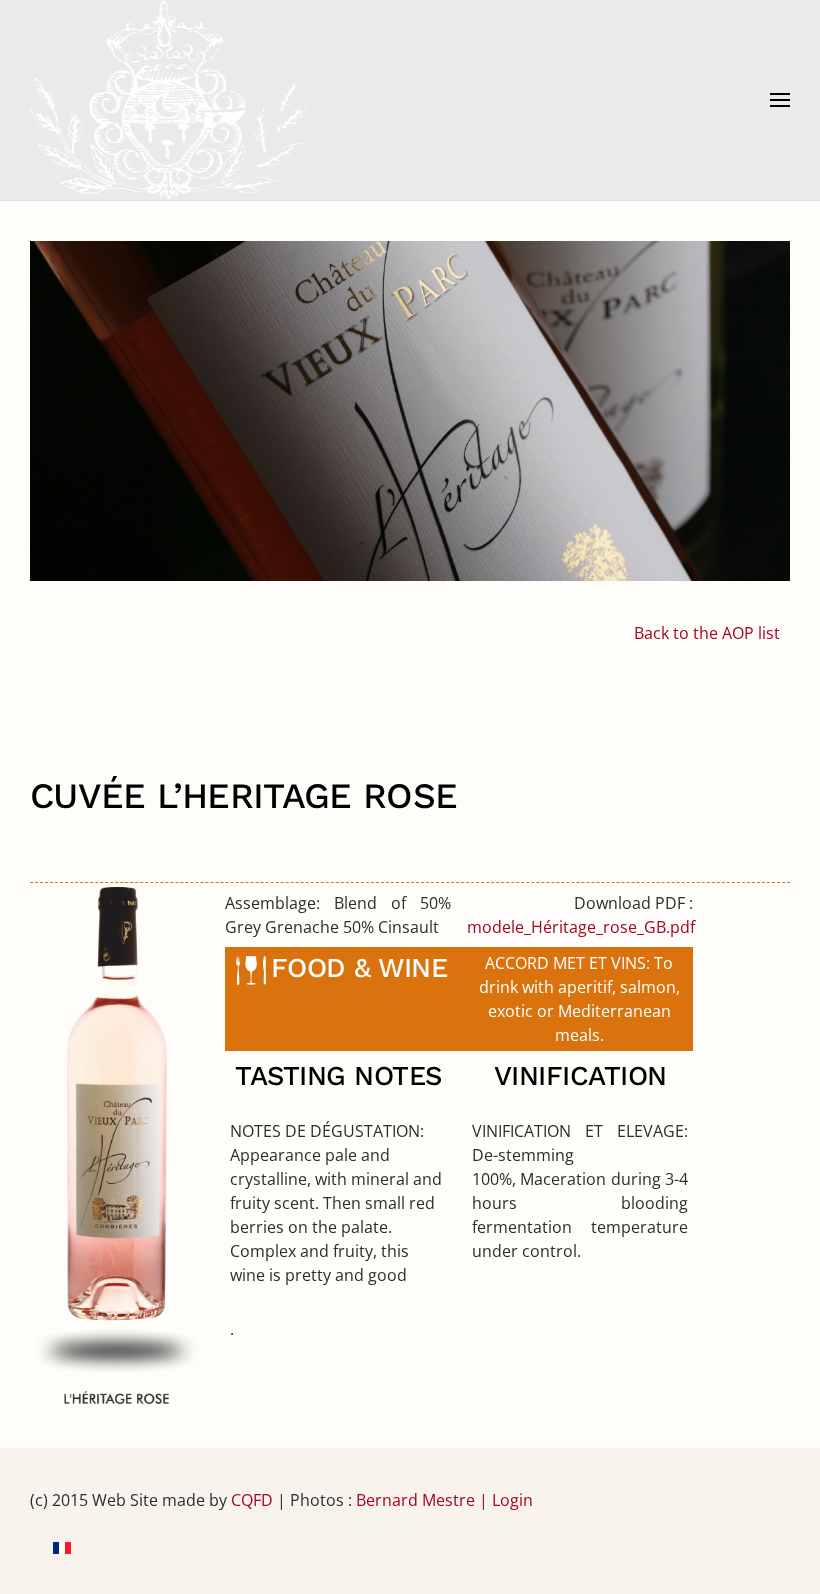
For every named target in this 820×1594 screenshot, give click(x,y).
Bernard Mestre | (424, 1500)
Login (512, 1500)
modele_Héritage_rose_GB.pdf (581, 927)
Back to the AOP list (707, 633)
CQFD (252, 1500)
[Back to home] (169, 100)
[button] (780, 100)
